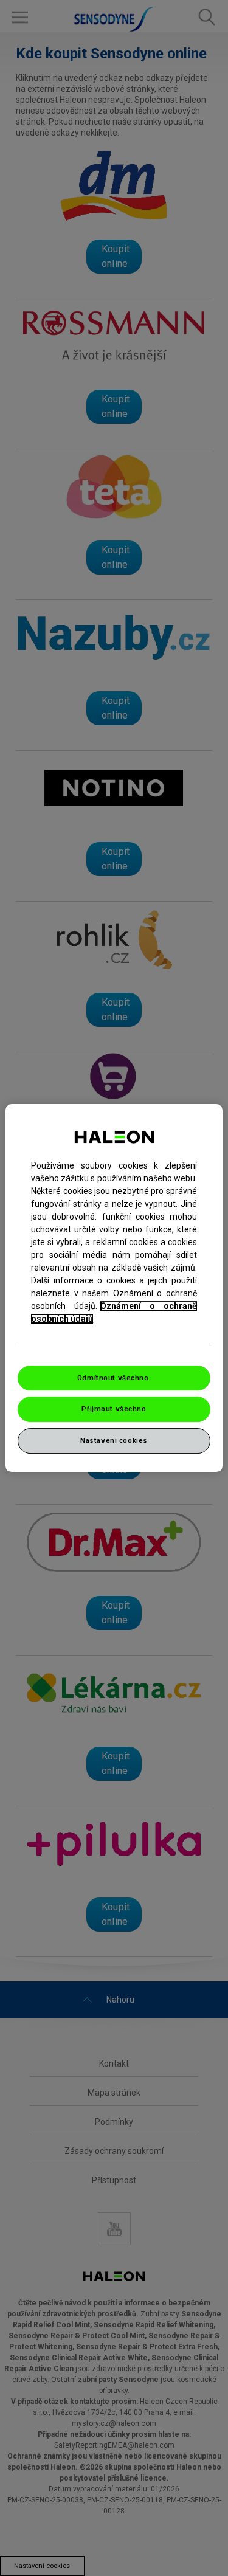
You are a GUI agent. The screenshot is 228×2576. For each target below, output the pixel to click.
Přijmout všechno (114, 1409)
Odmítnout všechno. (114, 1378)
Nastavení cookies (114, 1440)
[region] (114, 1288)
